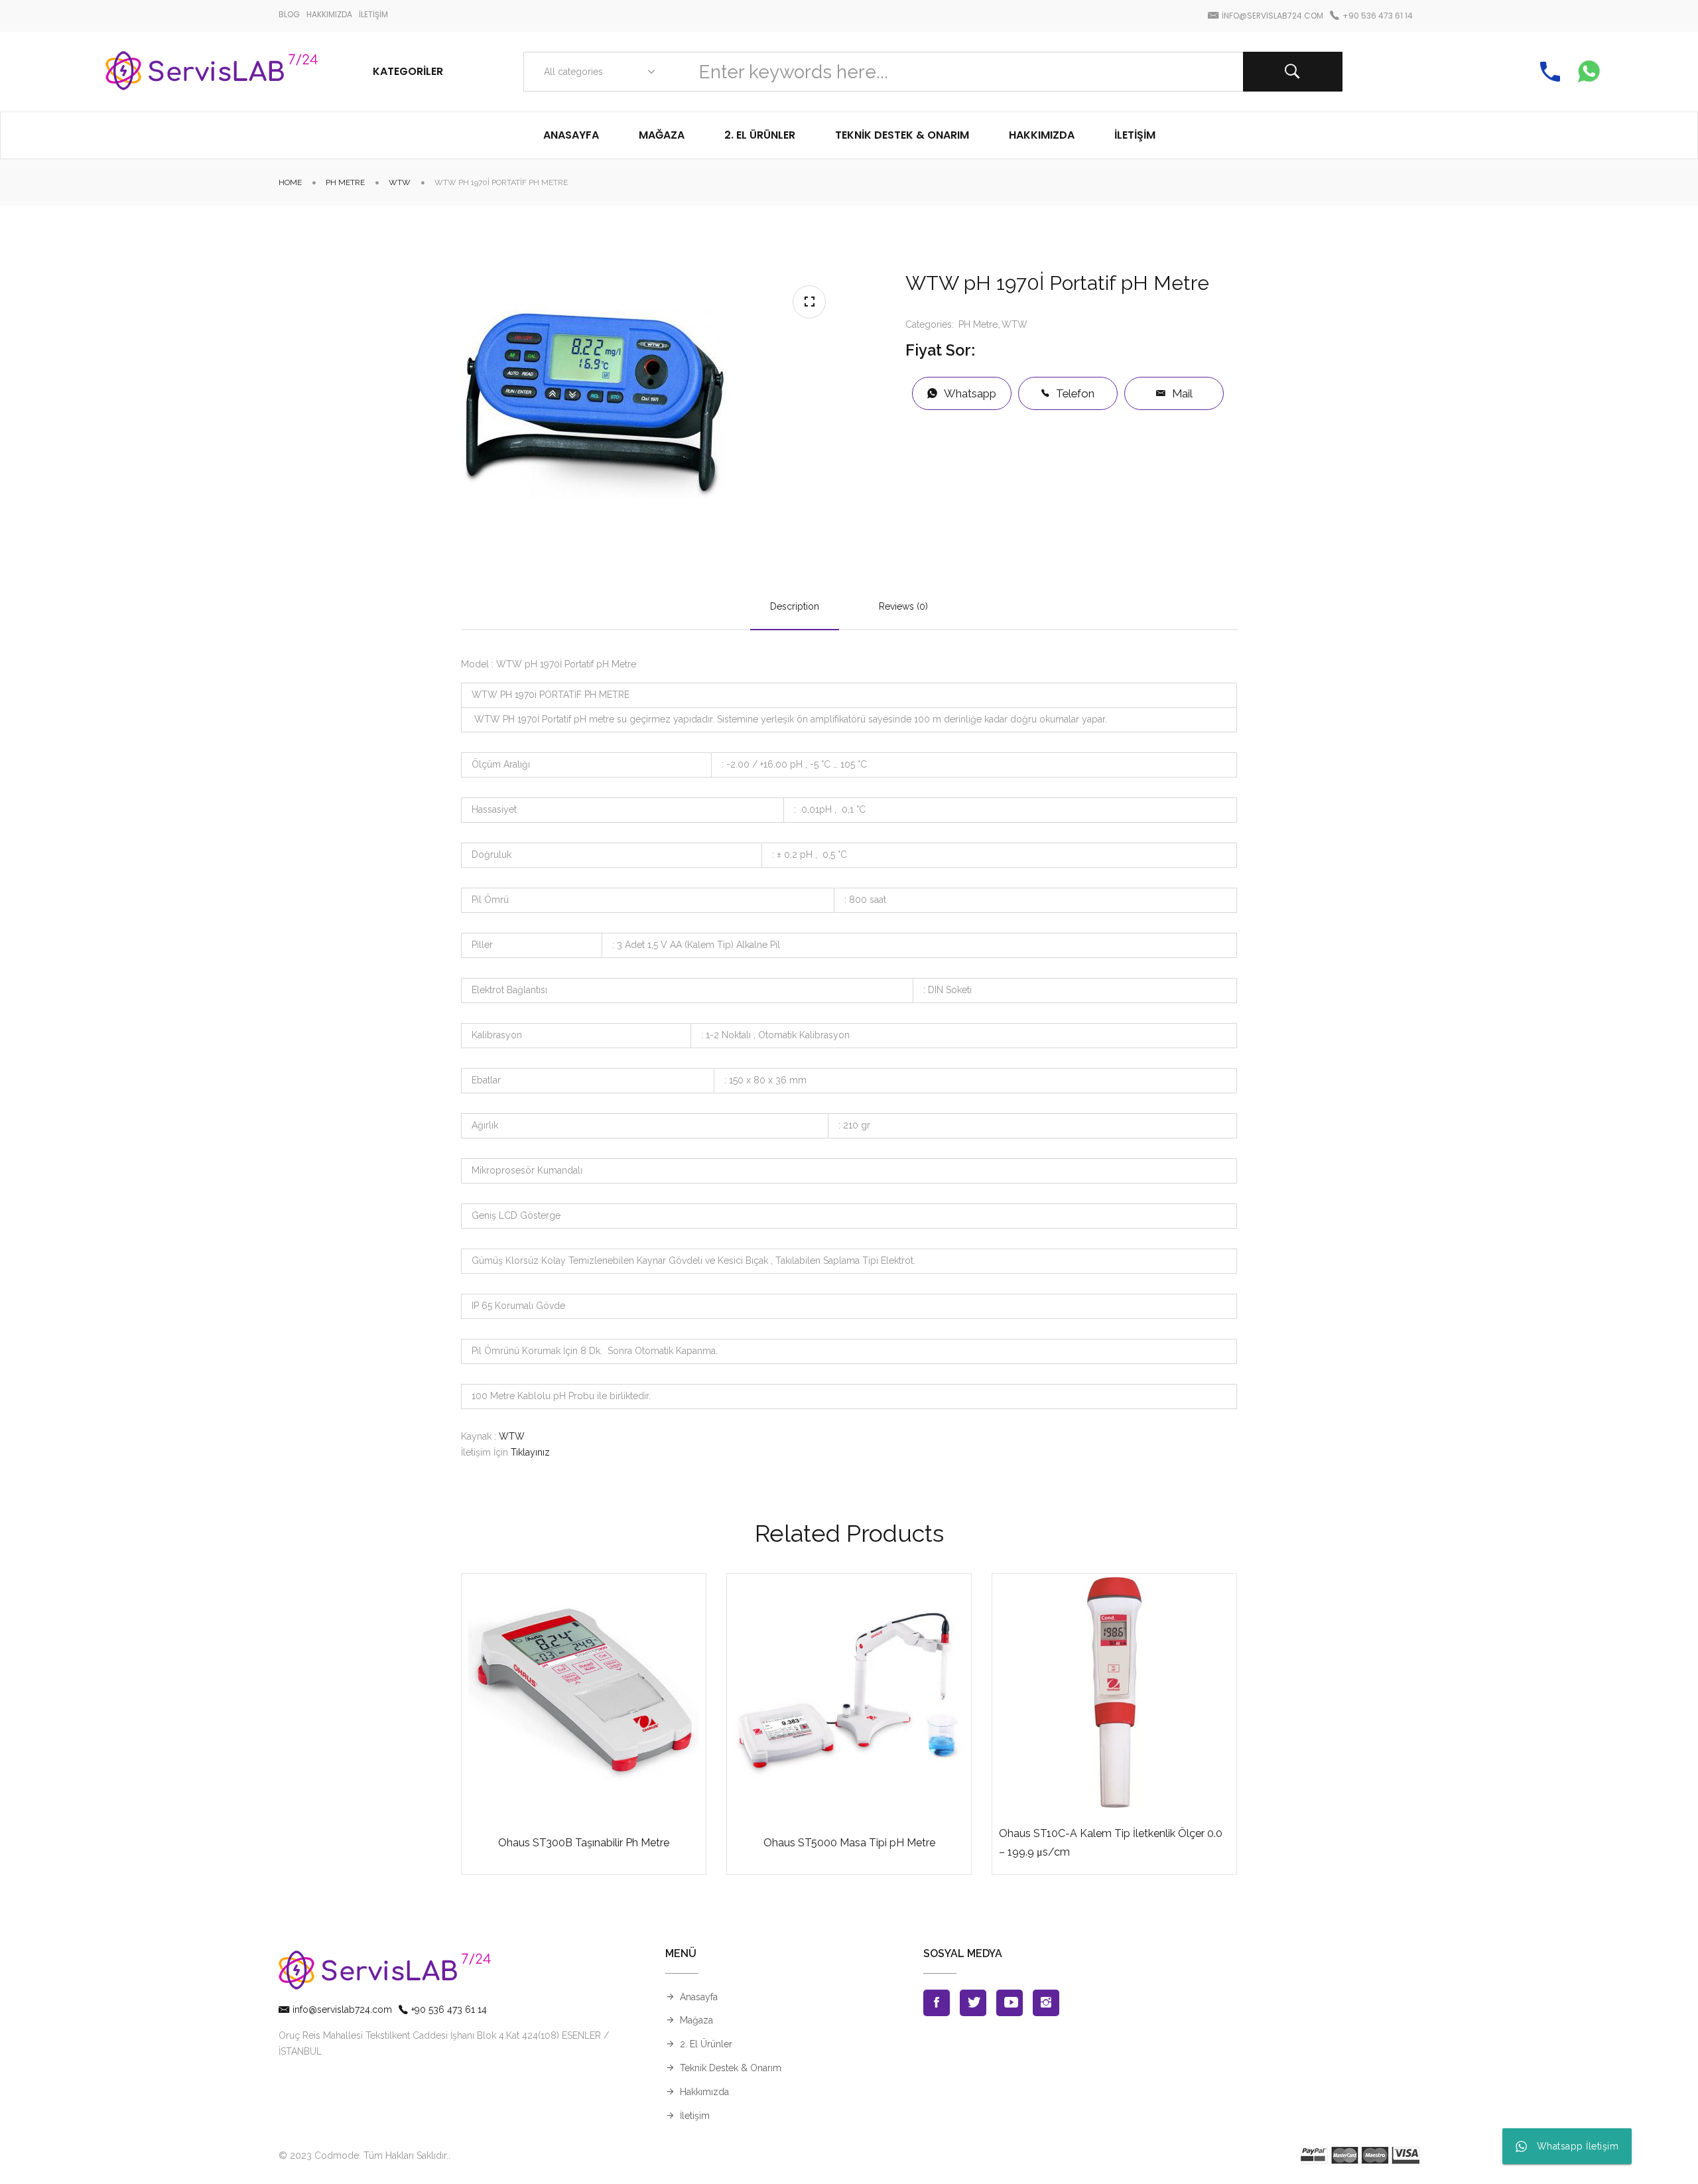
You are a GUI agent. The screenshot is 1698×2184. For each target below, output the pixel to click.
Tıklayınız (530, 1452)
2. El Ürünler (706, 2044)
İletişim (695, 2116)
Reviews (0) (903, 606)
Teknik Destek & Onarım (731, 2068)
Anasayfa (699, 1997)
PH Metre (345, 182)
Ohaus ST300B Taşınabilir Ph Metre (584, 1843)
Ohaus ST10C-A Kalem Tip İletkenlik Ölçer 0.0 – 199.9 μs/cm (1111, 1842)
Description (795, 606)
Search (1293, 72)
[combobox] (597, 72)
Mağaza (696, 2020)
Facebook (937, 2003)
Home (290, 182)
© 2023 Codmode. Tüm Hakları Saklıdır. (363, 2155)
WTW (400, 182)
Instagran (1046, 2003)
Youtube (1010, 2003)
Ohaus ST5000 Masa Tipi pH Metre (849, 1843)
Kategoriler (408, 71)
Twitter (973, 2003)
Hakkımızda (704, 2092)
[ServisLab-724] (212, 72)
